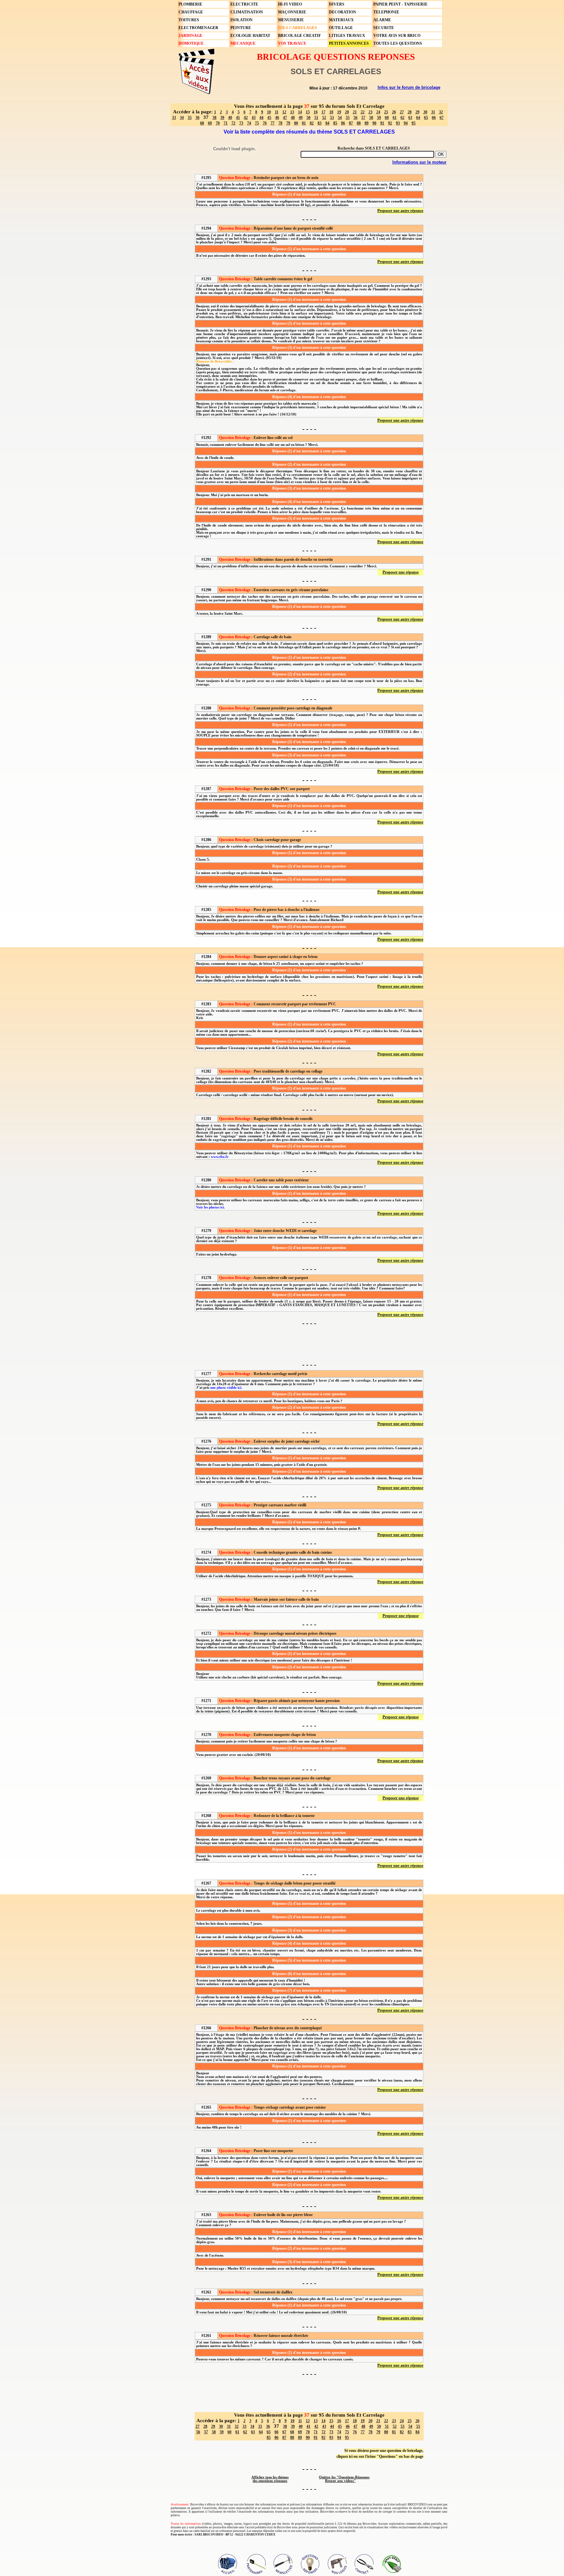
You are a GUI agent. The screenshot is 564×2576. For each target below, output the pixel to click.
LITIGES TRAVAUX (347, 36)
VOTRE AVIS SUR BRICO (397, 36)
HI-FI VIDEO (290, 4)
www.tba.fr (220, 1157)
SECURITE (384, 28)
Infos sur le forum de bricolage (409, 87)
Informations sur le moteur (419, 162)
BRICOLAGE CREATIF (299, 36)
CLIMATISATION (247, 12)
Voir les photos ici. (211, 1207)
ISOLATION (242, 20)
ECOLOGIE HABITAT (250, 36)
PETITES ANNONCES (349, 43)
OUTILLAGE (341, 28)
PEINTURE (241, 28)
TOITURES (189, 20)
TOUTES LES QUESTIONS (398, 43)
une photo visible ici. (226, 1388)
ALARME (382, 20)
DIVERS (337, 4)
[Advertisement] (309, 1343)
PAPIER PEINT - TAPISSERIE (400, 4)
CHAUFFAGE (191, 12)
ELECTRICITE (244, 4)
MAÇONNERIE (292, 12)
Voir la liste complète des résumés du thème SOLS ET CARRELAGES (309, 132)
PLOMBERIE (190, 4)
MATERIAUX (341, 20)
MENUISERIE (291, 20)
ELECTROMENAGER (198, 28)
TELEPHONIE (386, 12)
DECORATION (343, 12)
